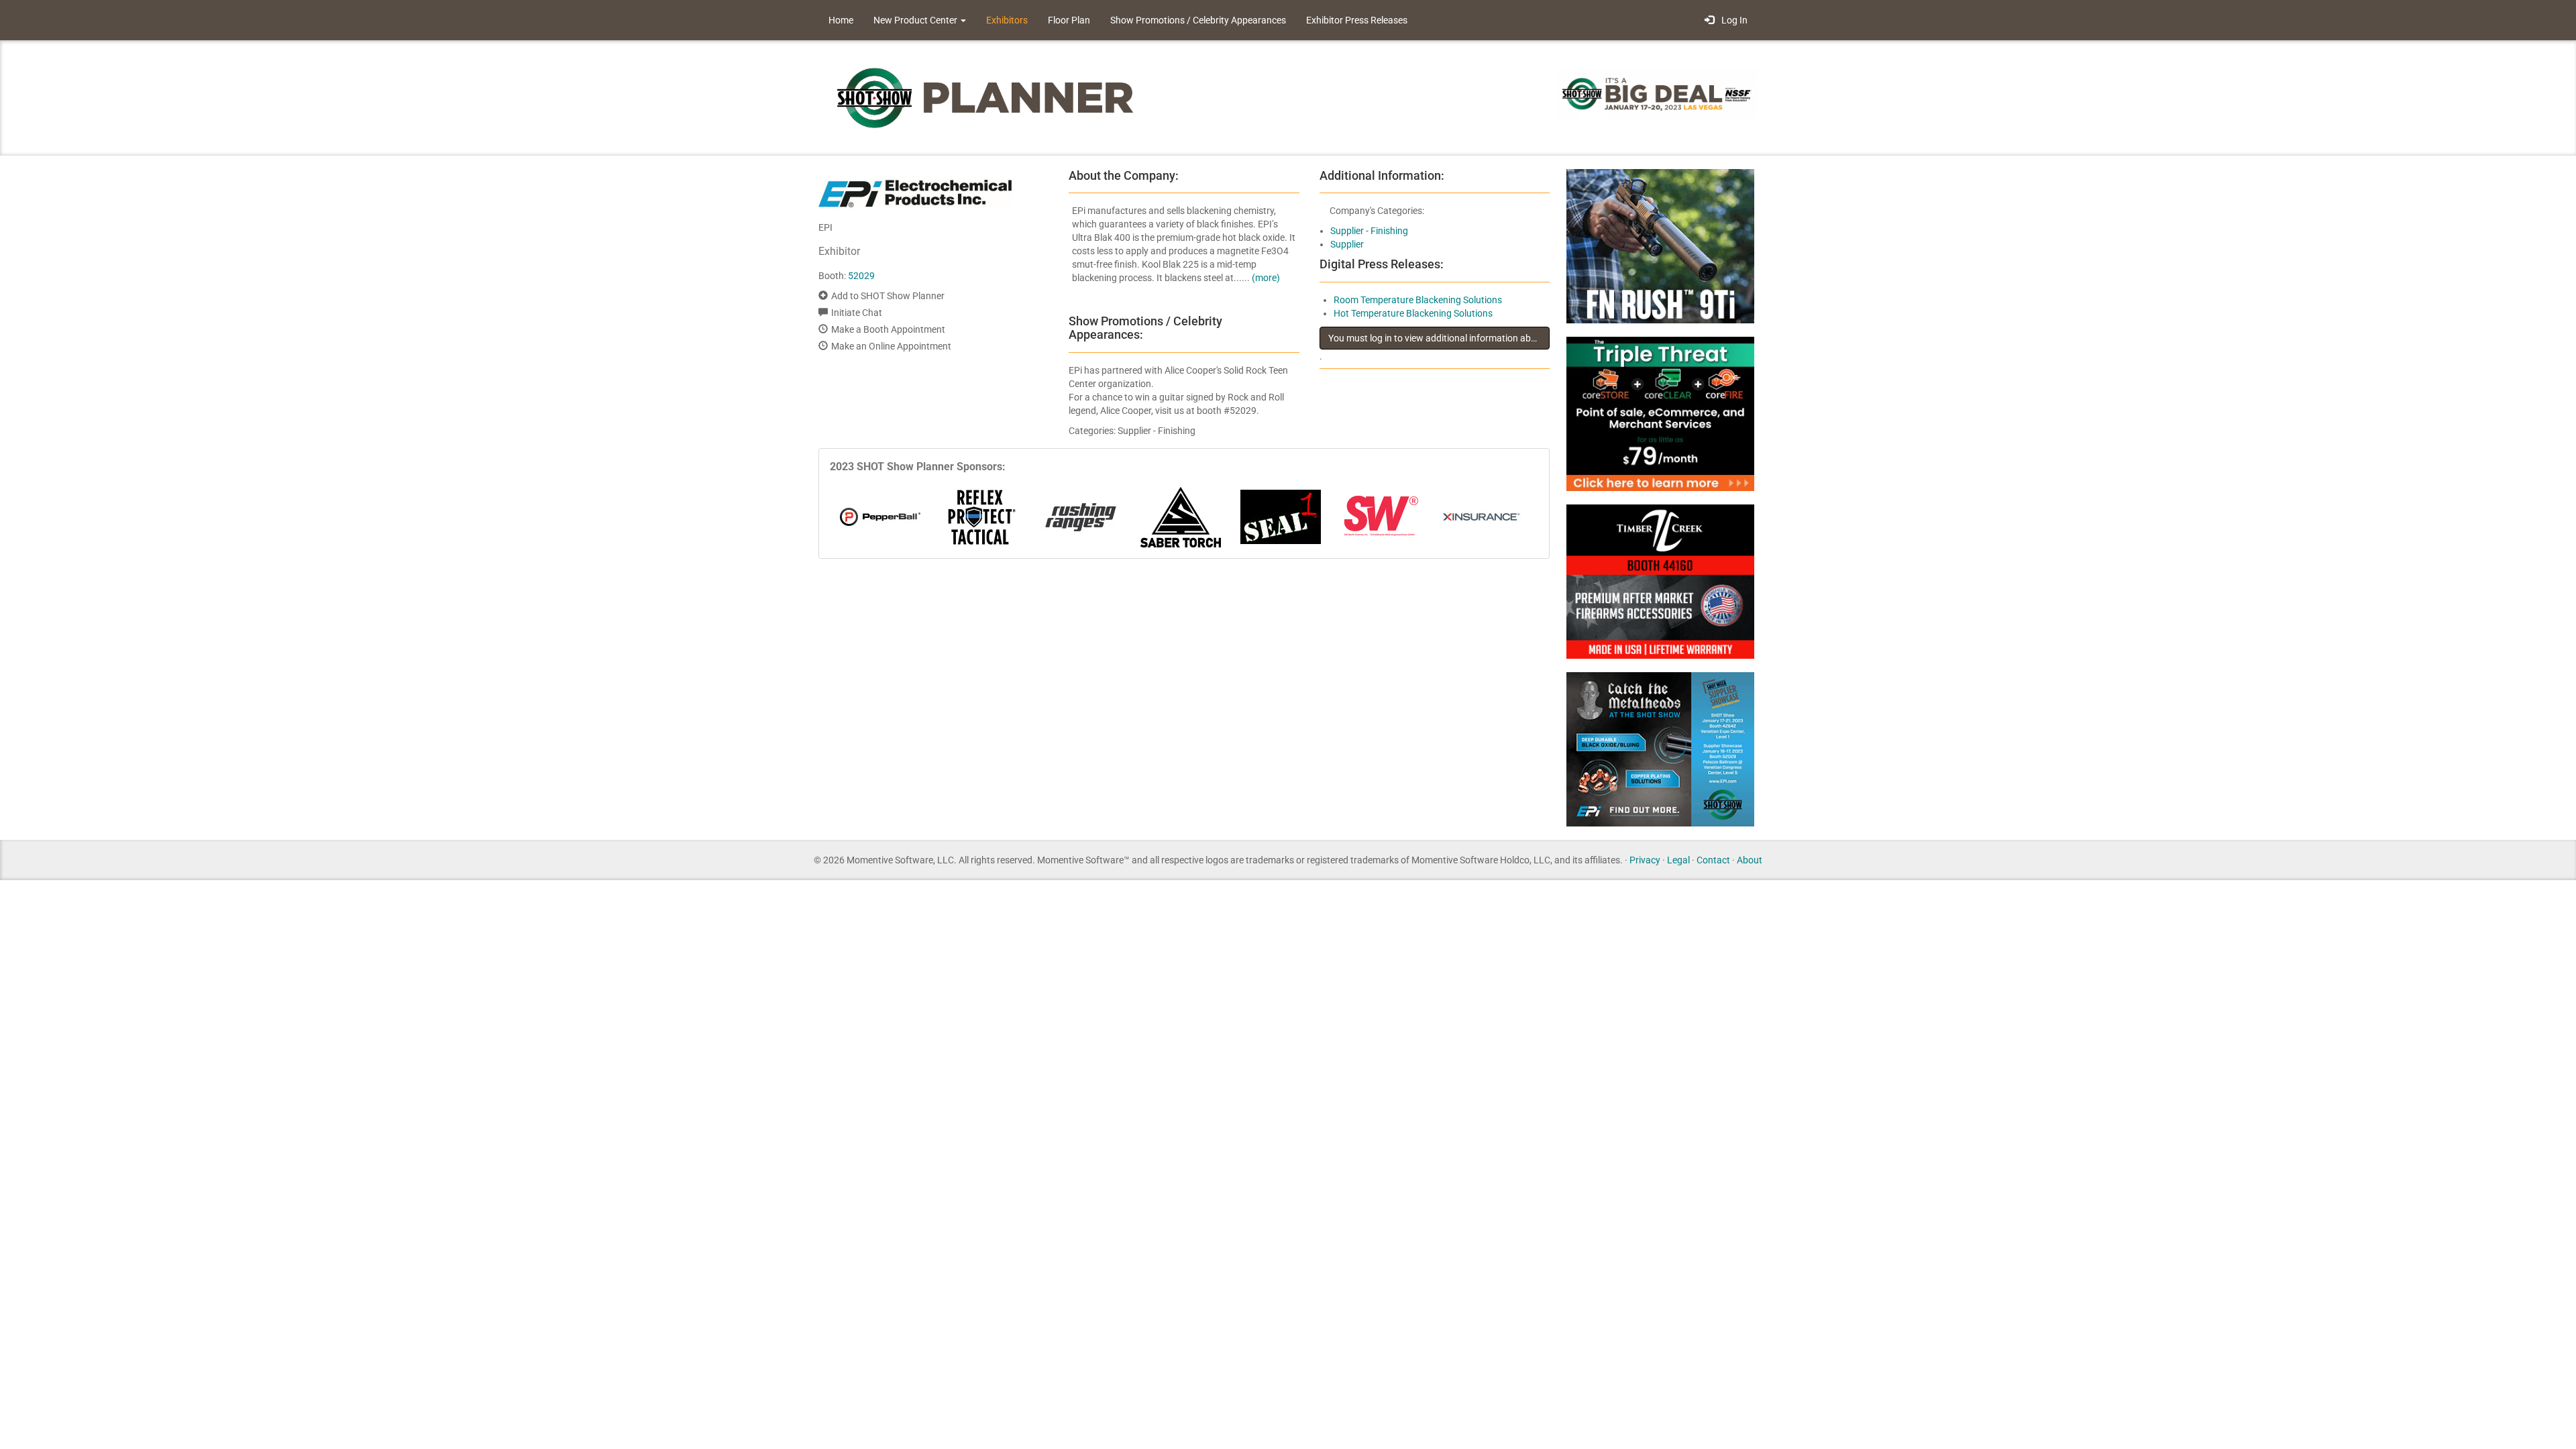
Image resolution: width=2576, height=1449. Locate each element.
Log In (1732, 20)
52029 (861, 276)
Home (841, 20)
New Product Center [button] (916, 20)
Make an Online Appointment (891, 346)
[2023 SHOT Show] (986, 97)
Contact (1713, 860)
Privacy (1645, 860)
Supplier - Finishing (1369, 231)
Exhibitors (1007, 20)
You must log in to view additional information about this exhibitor (1439, 338)
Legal (1678, 860)
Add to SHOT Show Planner (888, 296)
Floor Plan (1069, 20)
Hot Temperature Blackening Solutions (1413, 313)
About (1750, 860)
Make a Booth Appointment (888, 329)
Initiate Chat (857, 313)
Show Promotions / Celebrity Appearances (1198, 20)
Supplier (1347, 244)
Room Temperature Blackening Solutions (1418, 300)
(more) (1266, 278)
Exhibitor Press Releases (1357, 20)
